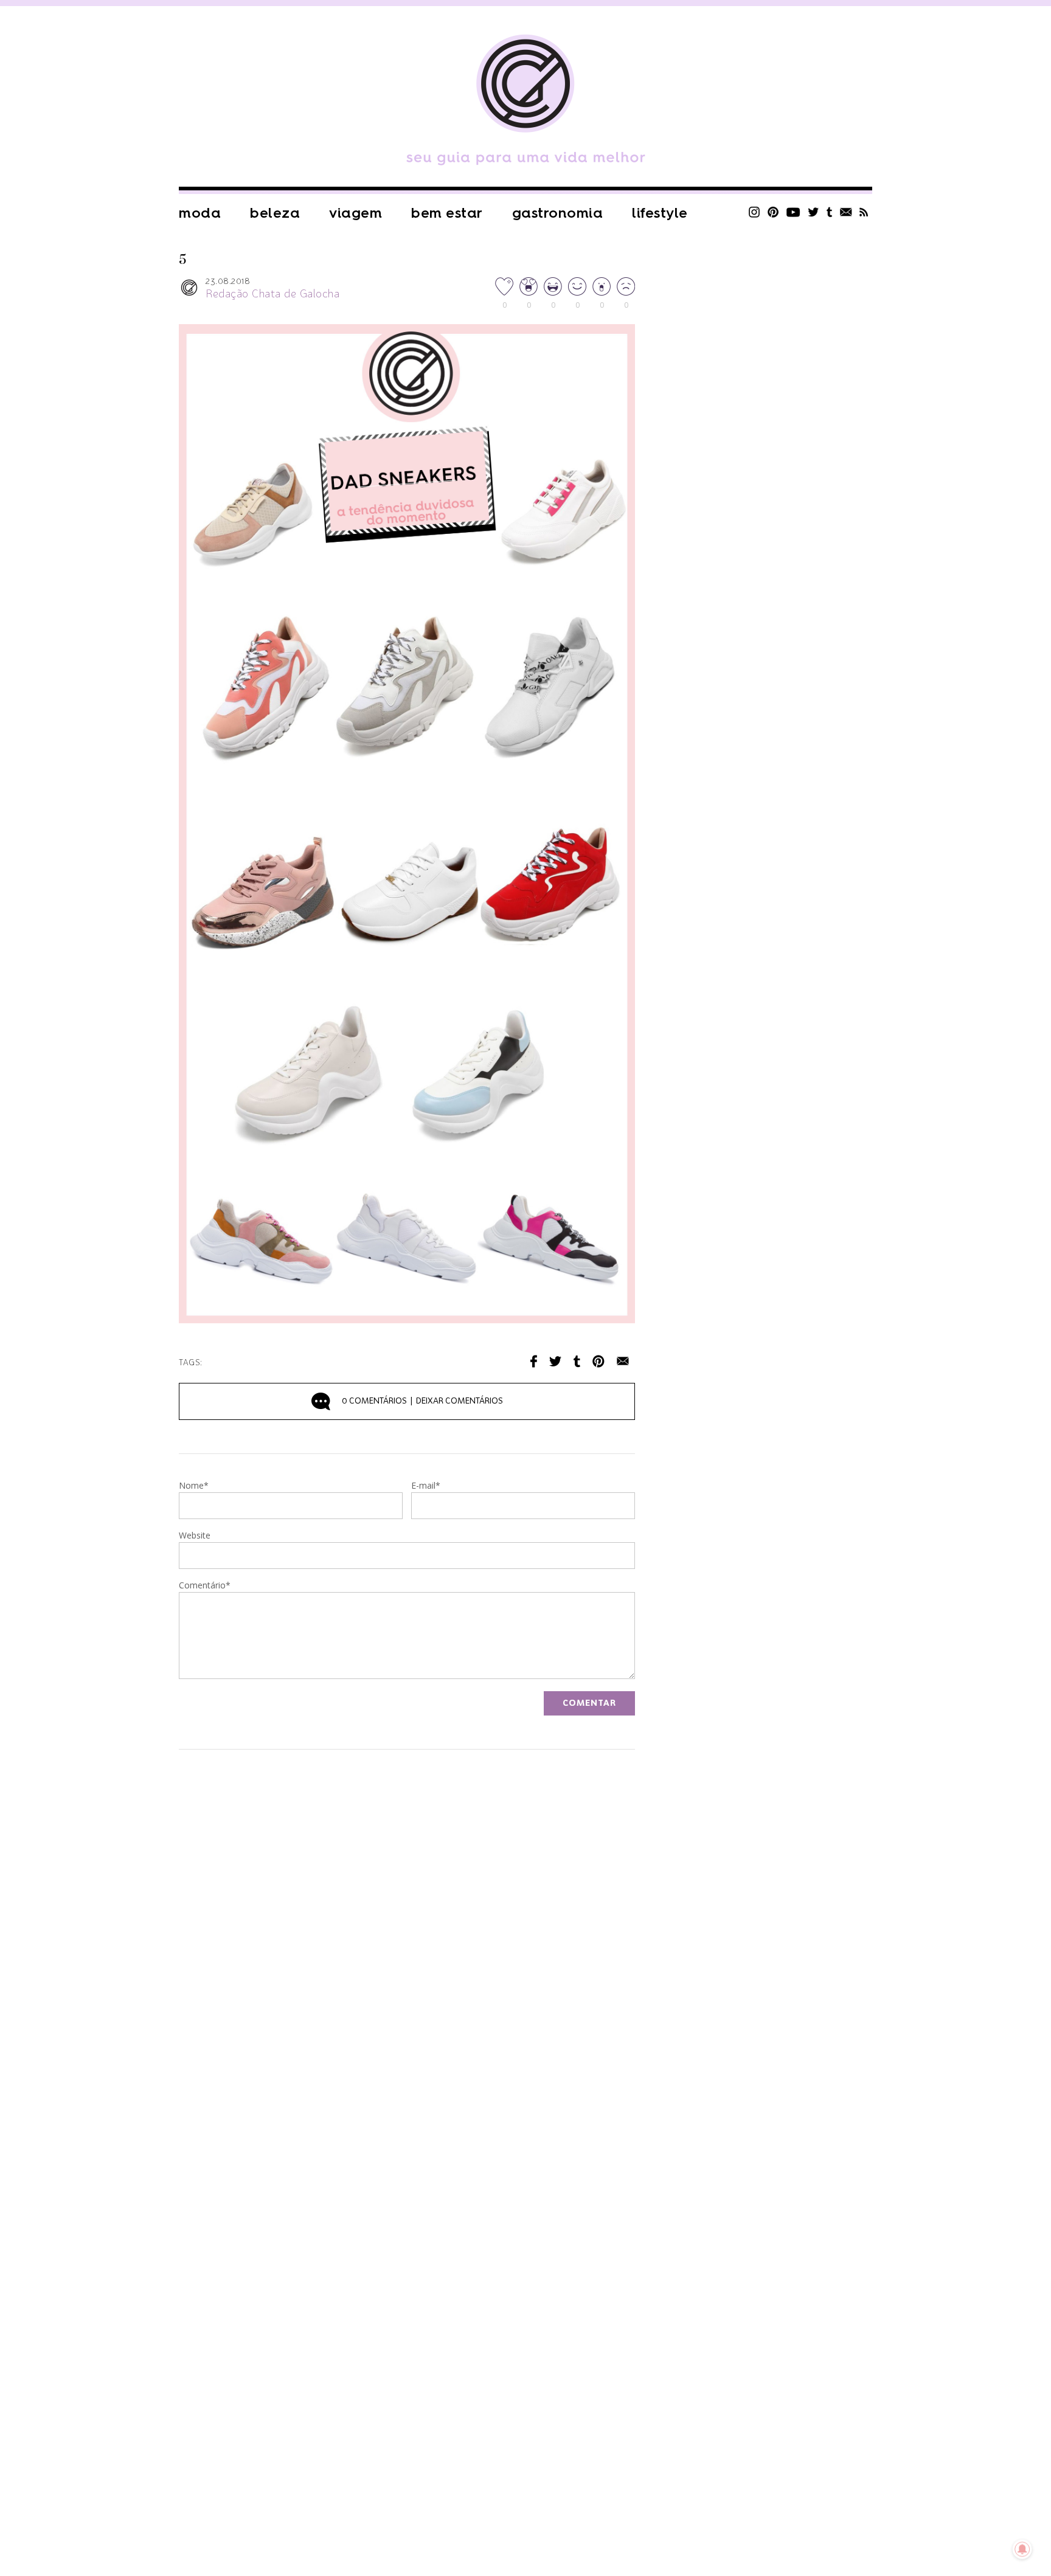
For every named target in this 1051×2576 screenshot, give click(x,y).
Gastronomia (558, 213)
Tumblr (830, 212)
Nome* (194, 1486)
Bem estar (447, 213)
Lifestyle (660, 213)
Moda (200, 213)
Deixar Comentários (422, 1401)
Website (195, 1536)
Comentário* (205, 1586)
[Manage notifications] (1022, 2549)
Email (623, 1361)
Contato (846, 212)
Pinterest (773, 212)
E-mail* (426, 1486)
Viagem (356, 213)
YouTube (793, 212)
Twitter (813, 212)
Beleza (275, 213)
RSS (864, 212)
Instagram (754, 212)
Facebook (534, 1361)
